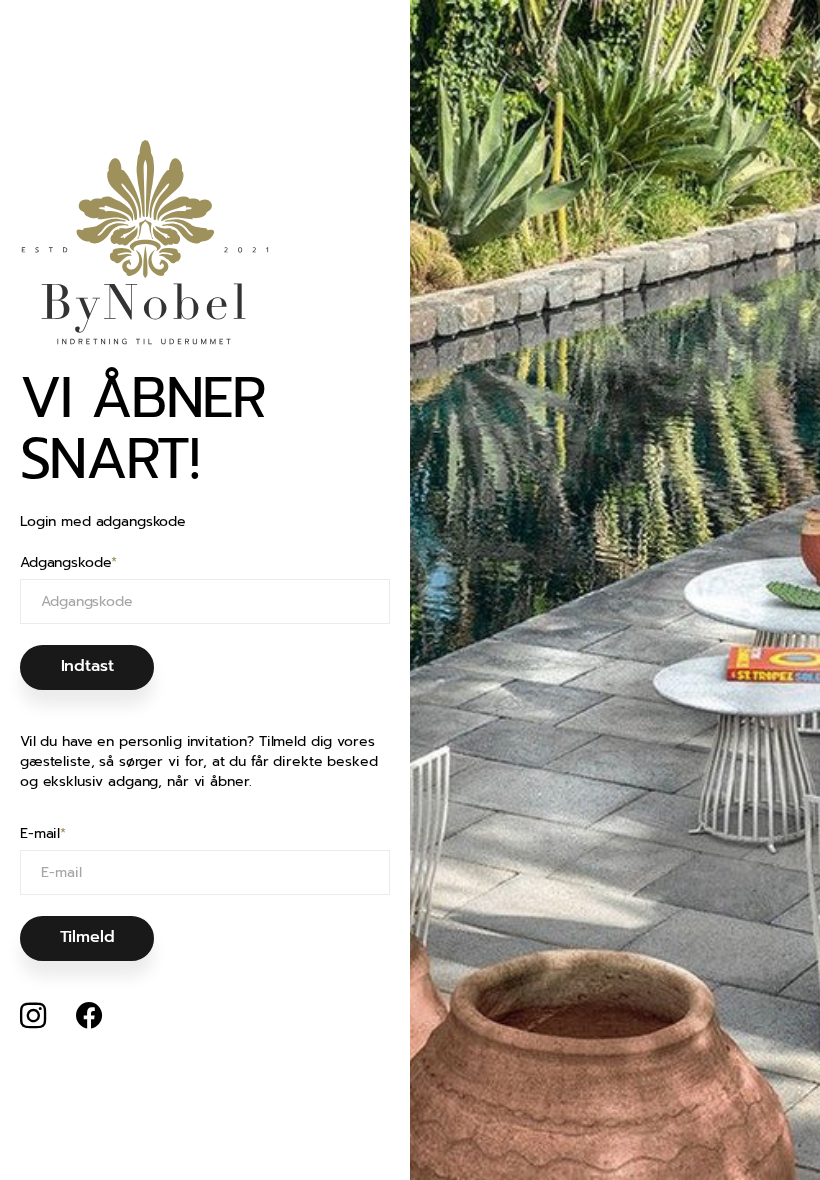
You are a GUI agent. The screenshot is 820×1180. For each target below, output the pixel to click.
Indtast (87, 666)
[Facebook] (89, 1016)
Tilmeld (87, 937)
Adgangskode (68, 563)
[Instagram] (33, 1016)
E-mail (43, 834)
